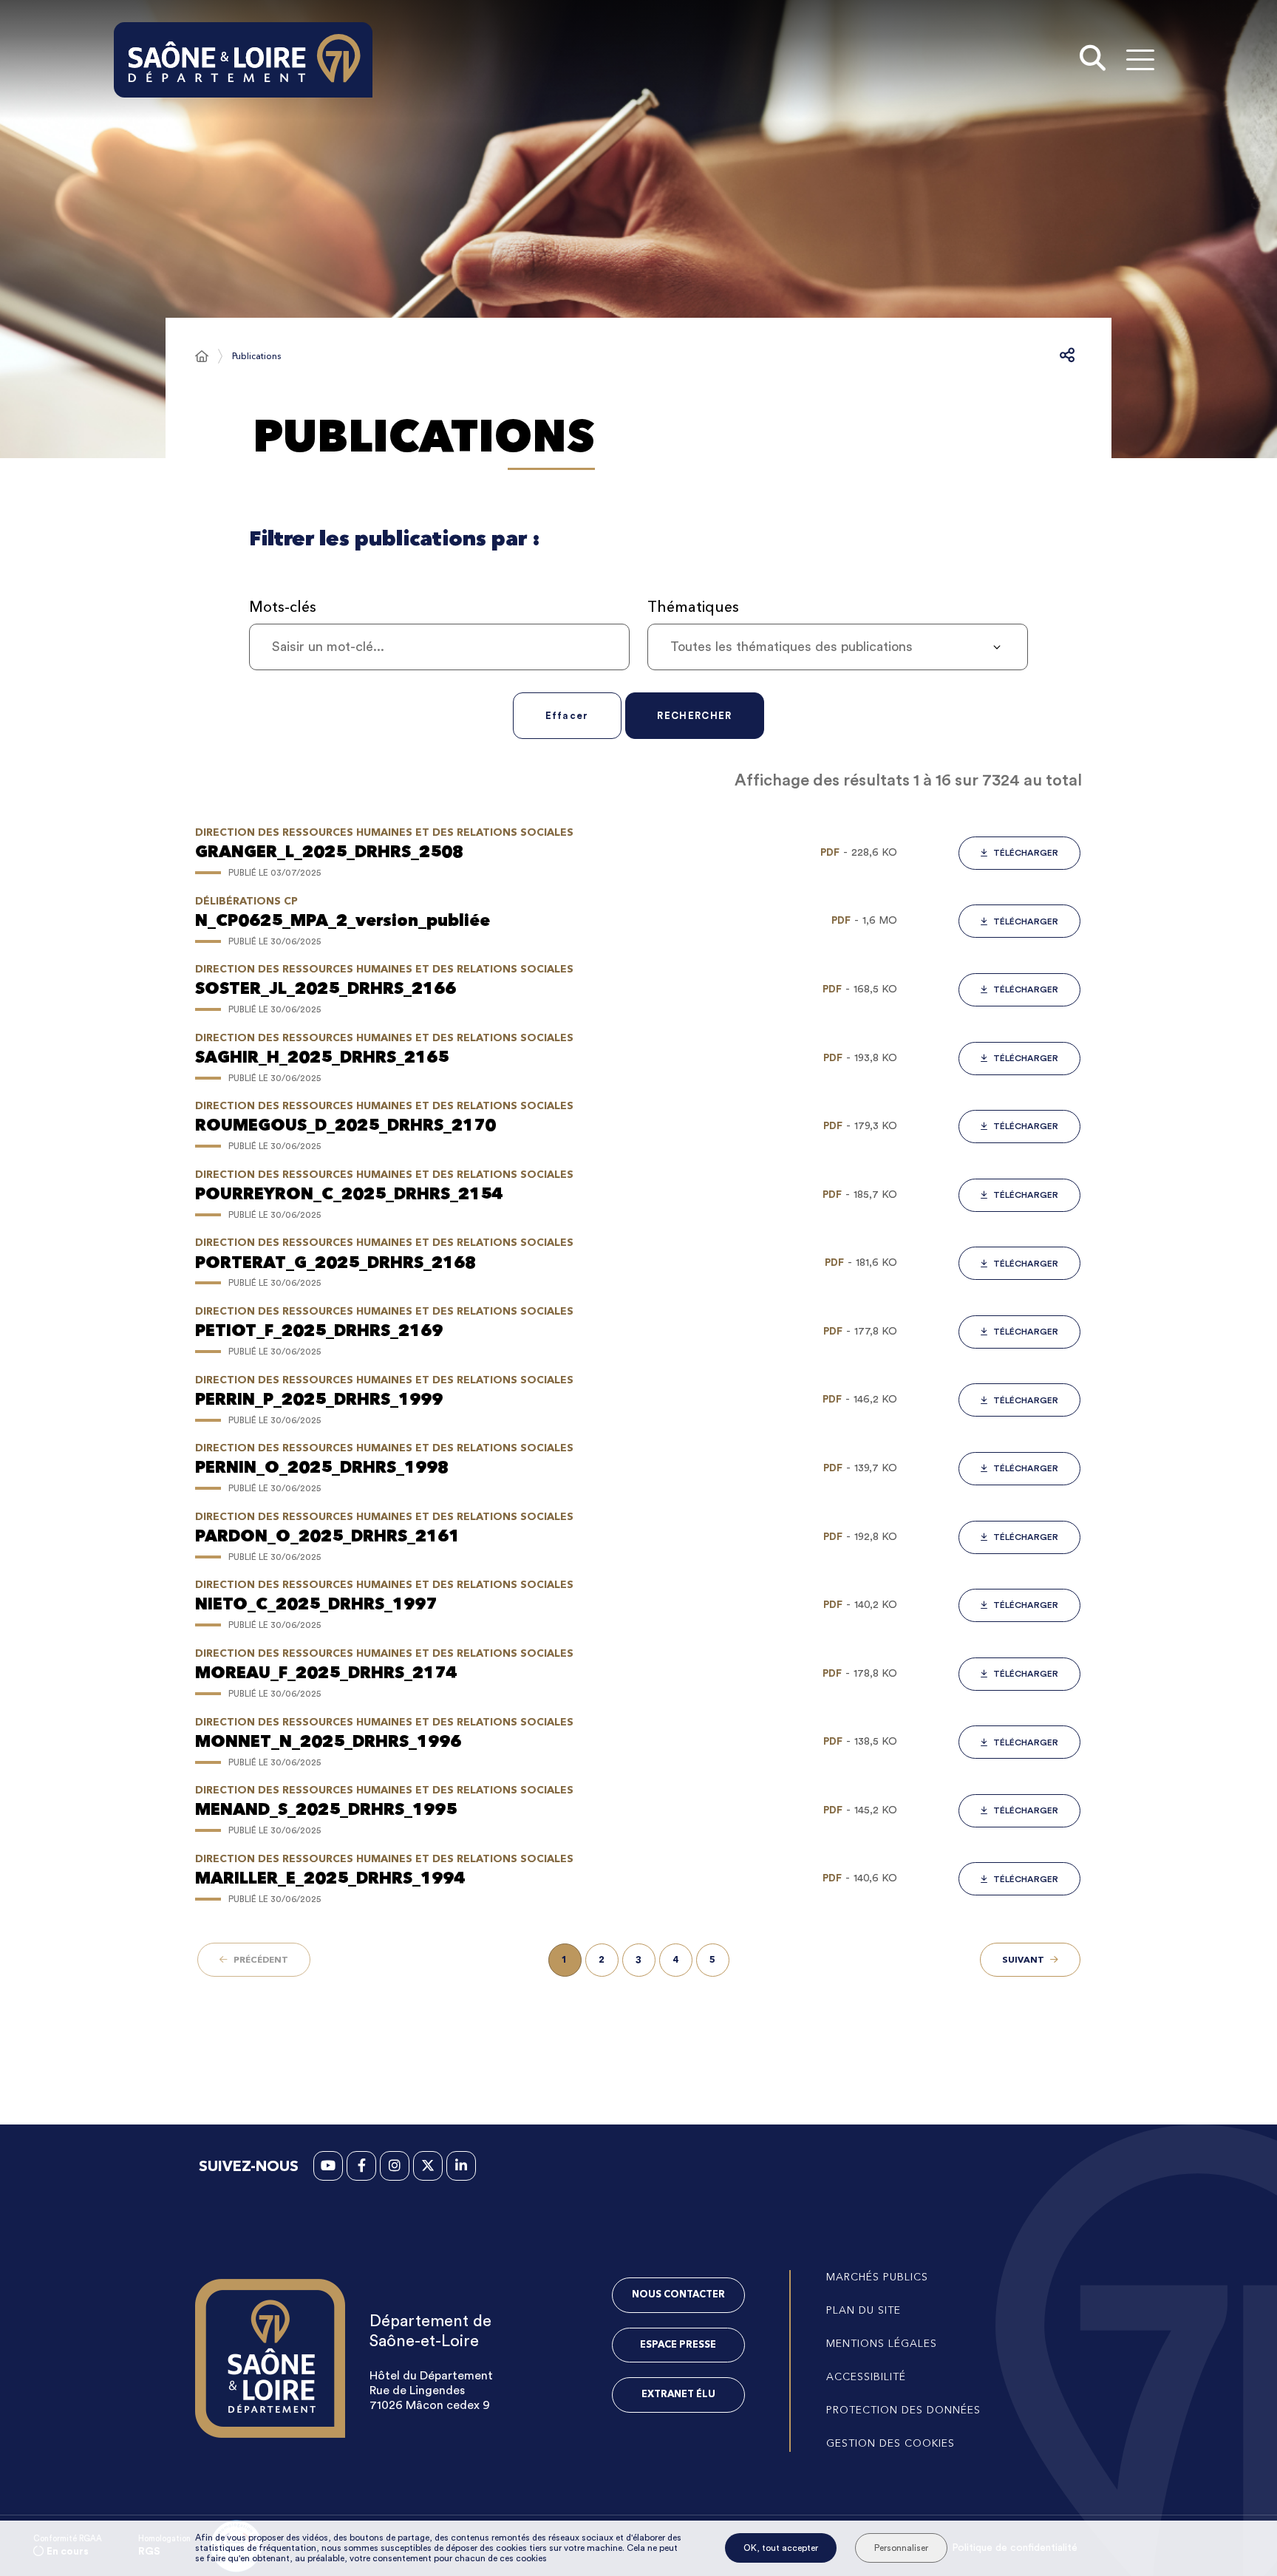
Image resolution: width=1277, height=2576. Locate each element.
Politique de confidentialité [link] (1015, 2548)
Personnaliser (901, 2548)
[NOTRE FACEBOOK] (361, 2166)
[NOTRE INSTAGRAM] (395, 2166)
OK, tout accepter (781, 2548)
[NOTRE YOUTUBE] (328, 2166)
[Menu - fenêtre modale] (1140, 59)
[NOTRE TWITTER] (428, 2166)
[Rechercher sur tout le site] (1093, 60)
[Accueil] (202, 356)
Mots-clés (283, 607)
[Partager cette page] (1067, 356)
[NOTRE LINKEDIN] (461, 2166)
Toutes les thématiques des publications (791, 647)
